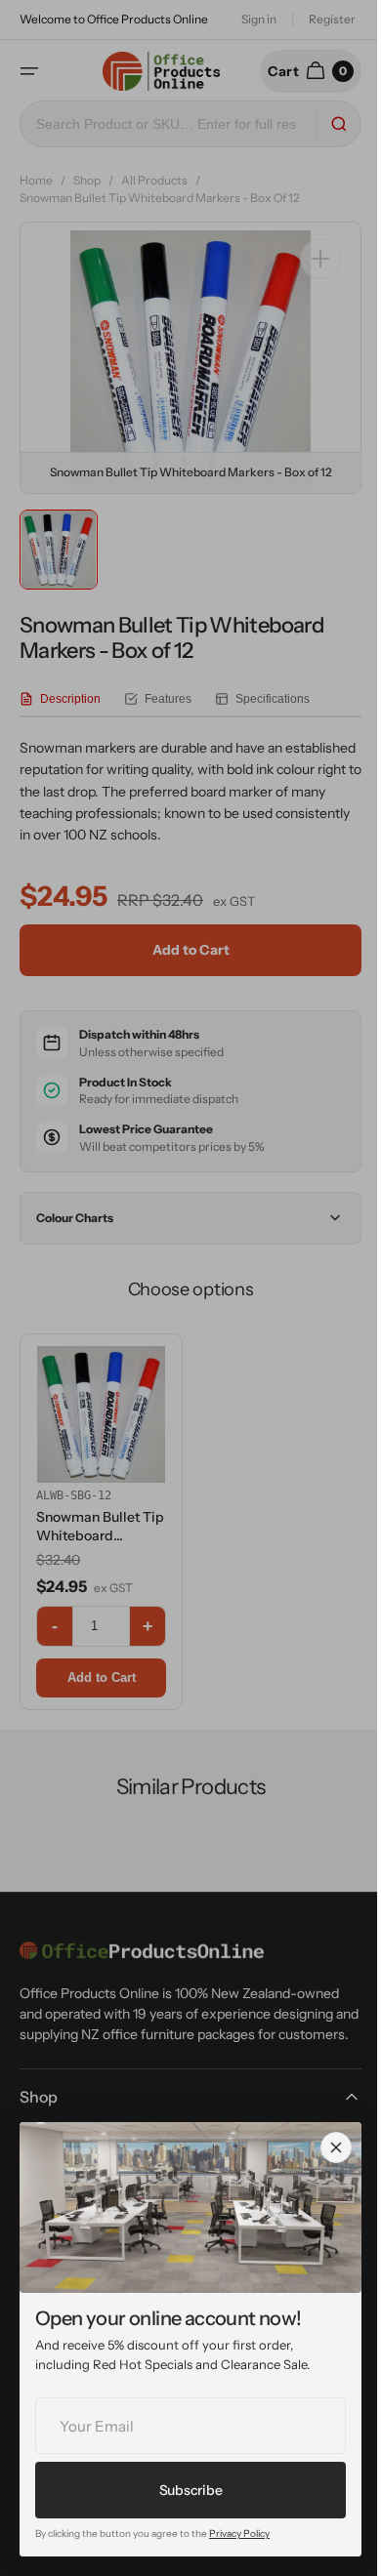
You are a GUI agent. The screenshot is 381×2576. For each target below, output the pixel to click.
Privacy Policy (239, 2534)
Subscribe (190, 2490)
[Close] (336, 2147)
